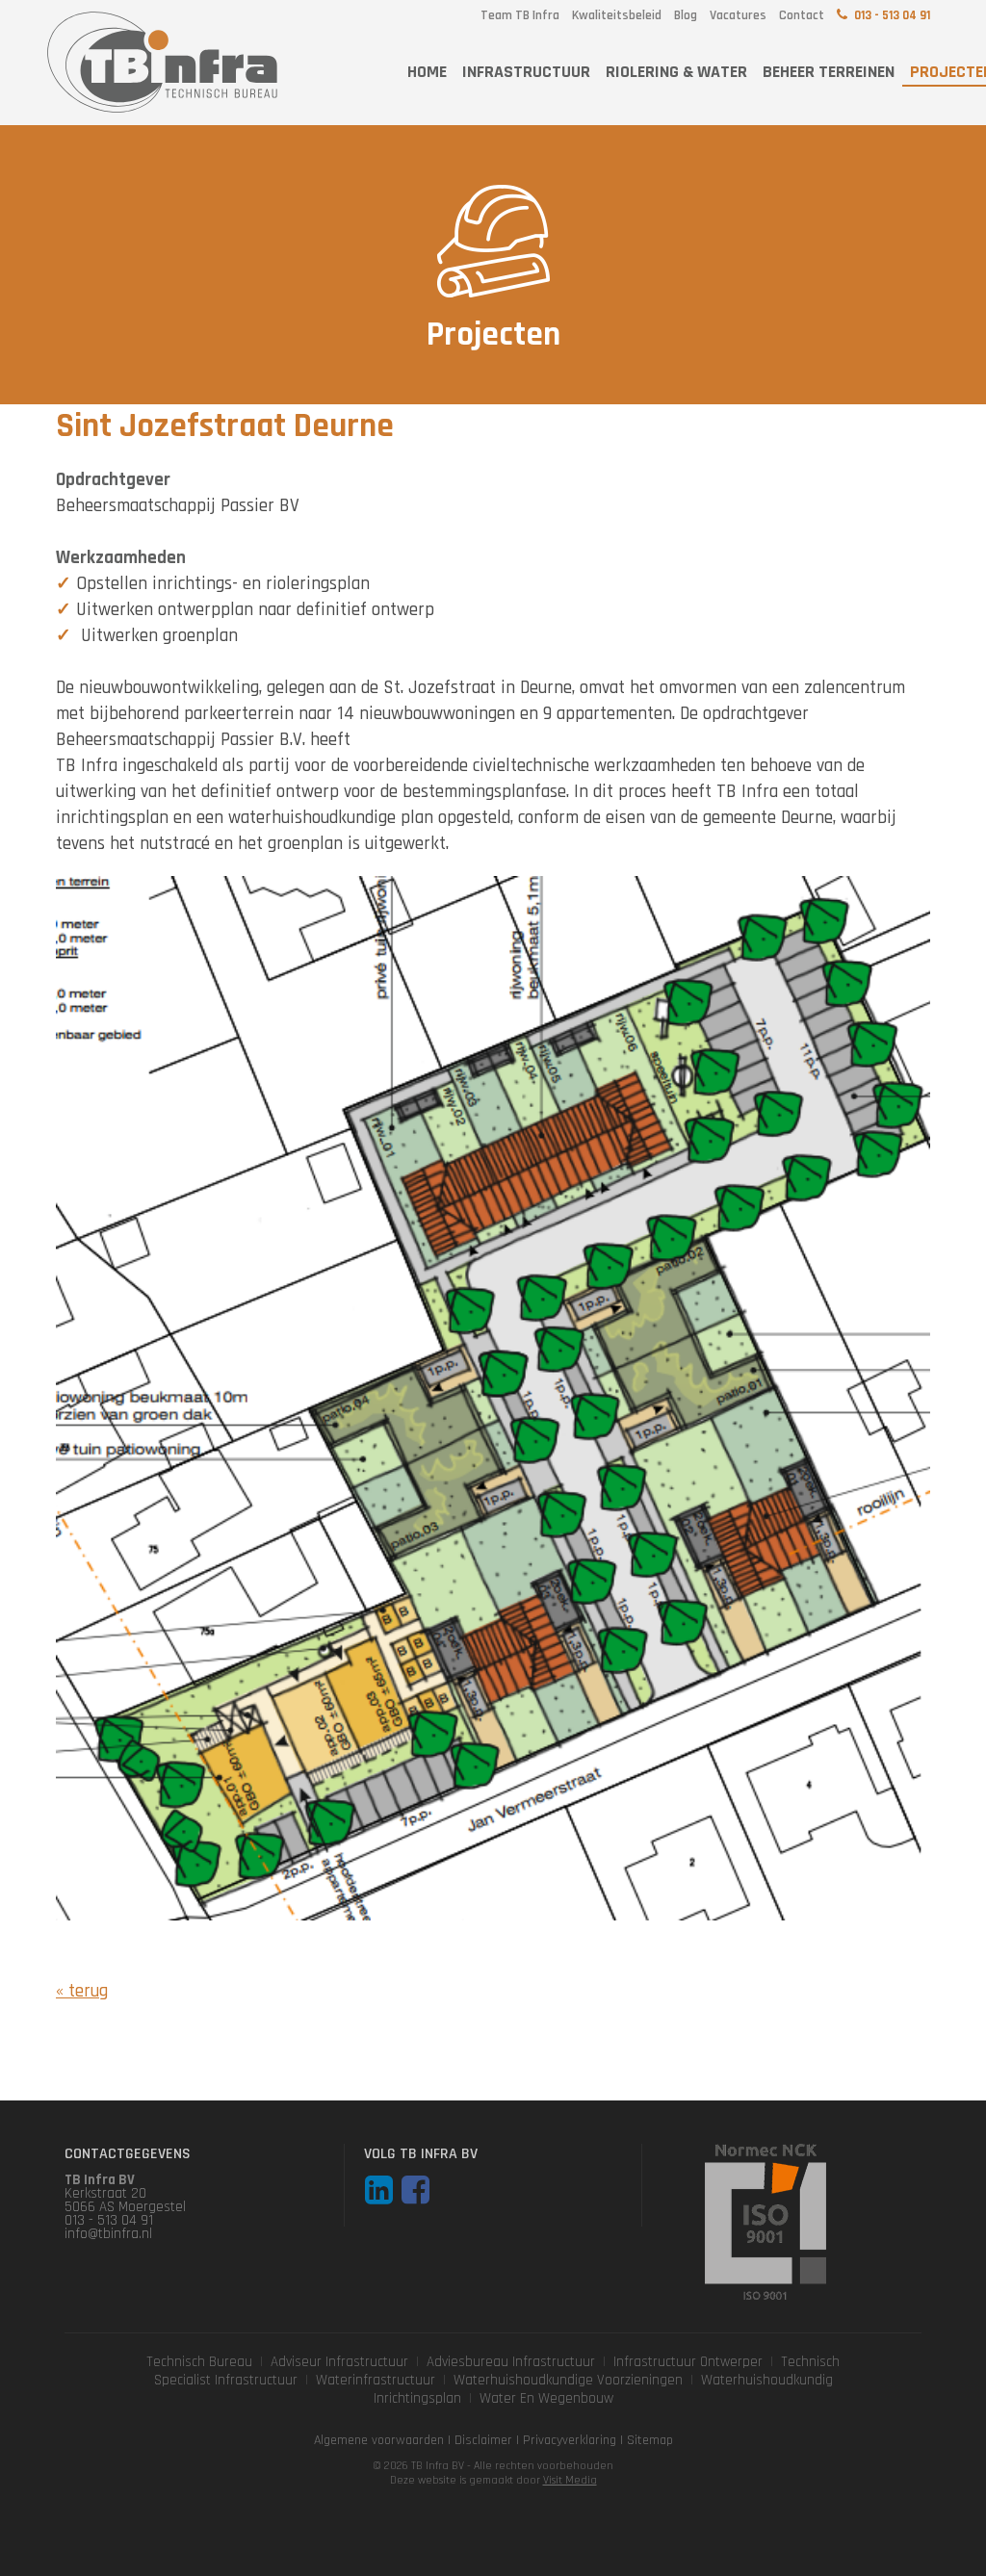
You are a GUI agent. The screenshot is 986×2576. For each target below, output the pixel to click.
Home (427, 72)
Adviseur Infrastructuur (339, 2362)
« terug (82, 1991)
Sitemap (650, 2440)
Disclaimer (483, 2440)
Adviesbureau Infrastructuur (511, 2362)
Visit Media (570, 2480)
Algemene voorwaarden (379, 2440)
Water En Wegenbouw (546, 2398)
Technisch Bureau (199, 2362)
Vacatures (738, 15)
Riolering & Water (676, 72)
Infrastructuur (526, 72)
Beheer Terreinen (829, 72)
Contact (802, 15)
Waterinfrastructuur (376, 2380)
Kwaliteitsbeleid (617, 15)
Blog (686, 15)
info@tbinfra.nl (108, 2234)
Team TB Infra (520, 15)
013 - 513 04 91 (892, 15)
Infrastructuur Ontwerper (688, 2362)
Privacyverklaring (570, 2440)
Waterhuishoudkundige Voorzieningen (568, 2380)
